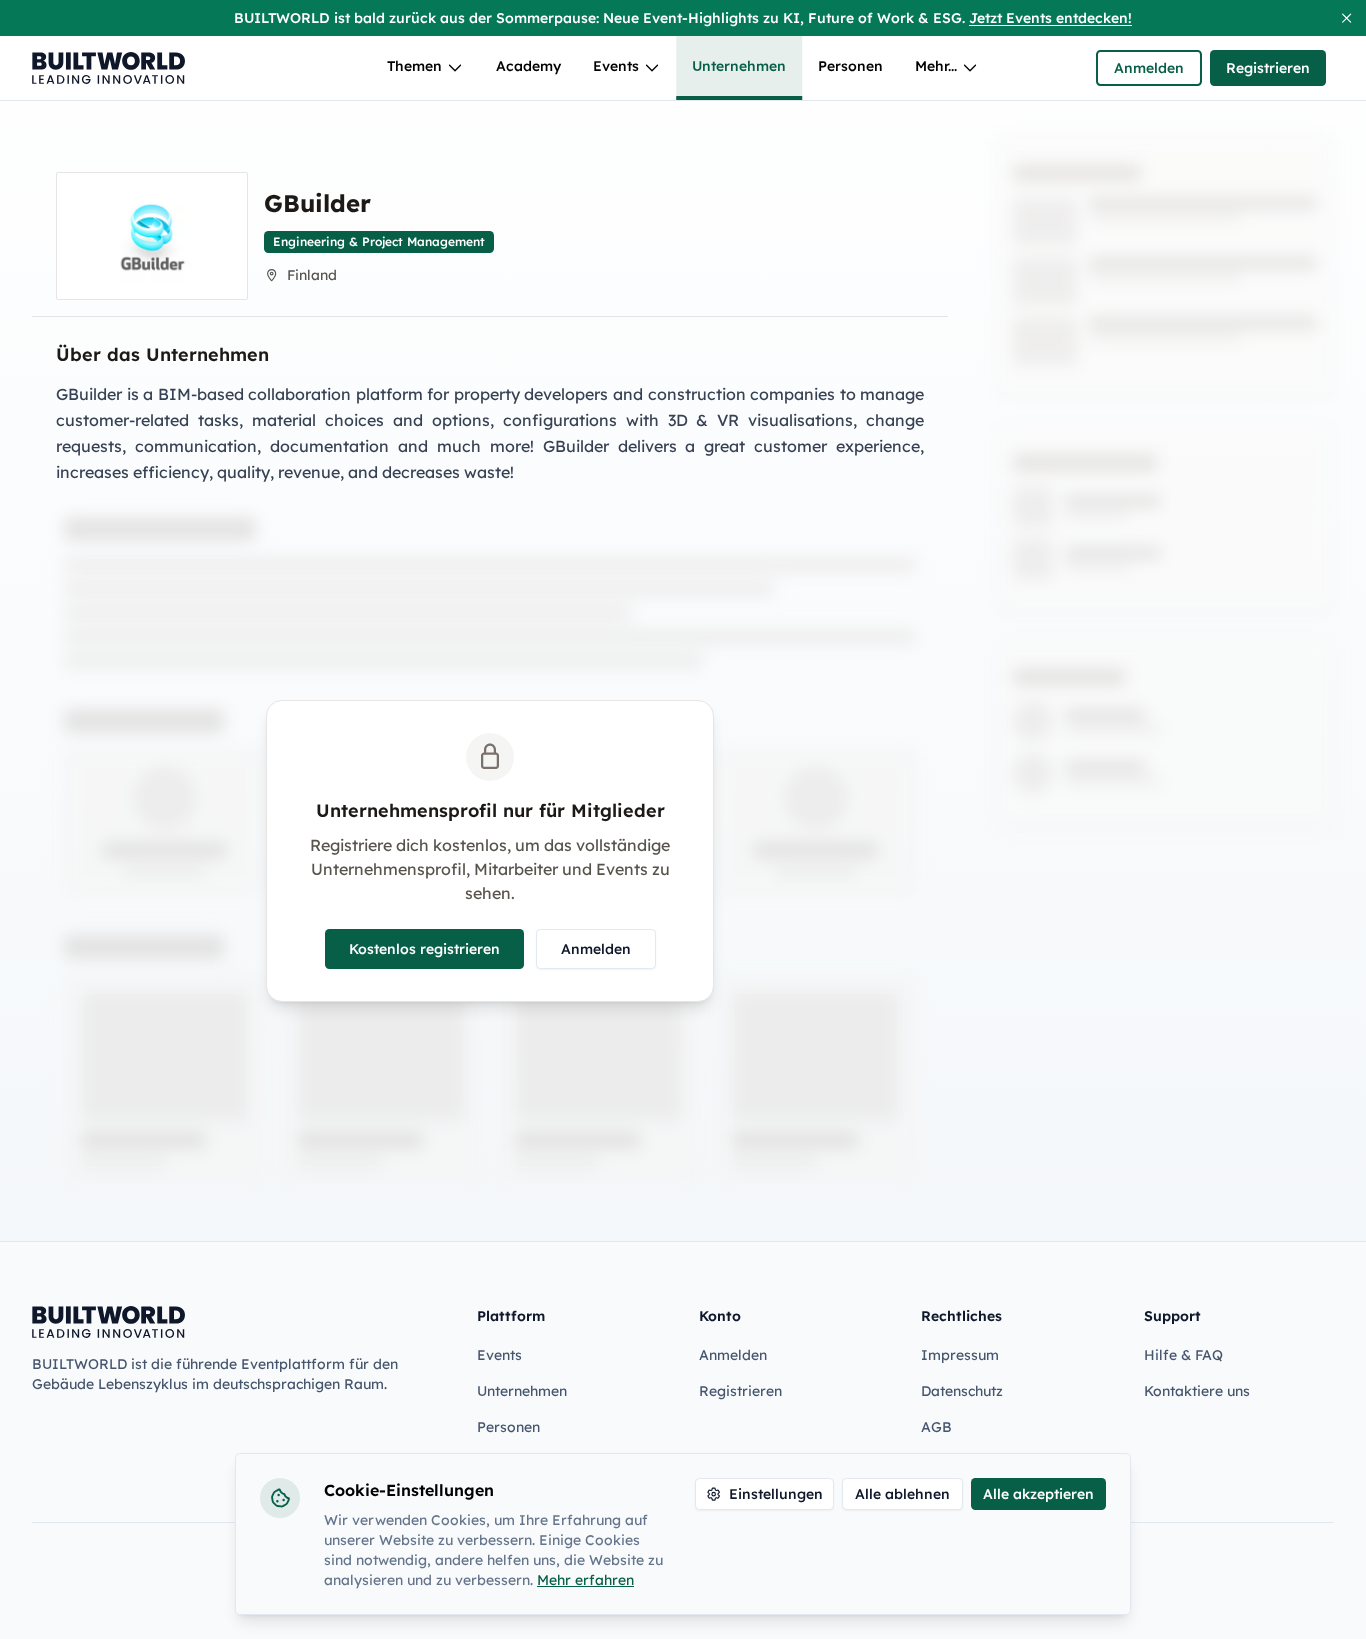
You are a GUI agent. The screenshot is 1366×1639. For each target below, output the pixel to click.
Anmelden (1149, 68)
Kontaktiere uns (1197, 1391)
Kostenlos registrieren (424, 949)
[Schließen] (1346, 18)
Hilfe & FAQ (1183, 1355)
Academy (528, 66)
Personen (850, 66)
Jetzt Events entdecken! (1050, 18)
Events (616, 66)
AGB (936, 1427)
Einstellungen (776, 1494)
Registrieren (1268, 68)
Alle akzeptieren (1038, 1494)
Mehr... (936, 66)
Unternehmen (739, 66)
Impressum (960, 1355)
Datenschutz (962, 1391)
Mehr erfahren (585, 1580)
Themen (414, 66)
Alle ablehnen (902, 1494)
